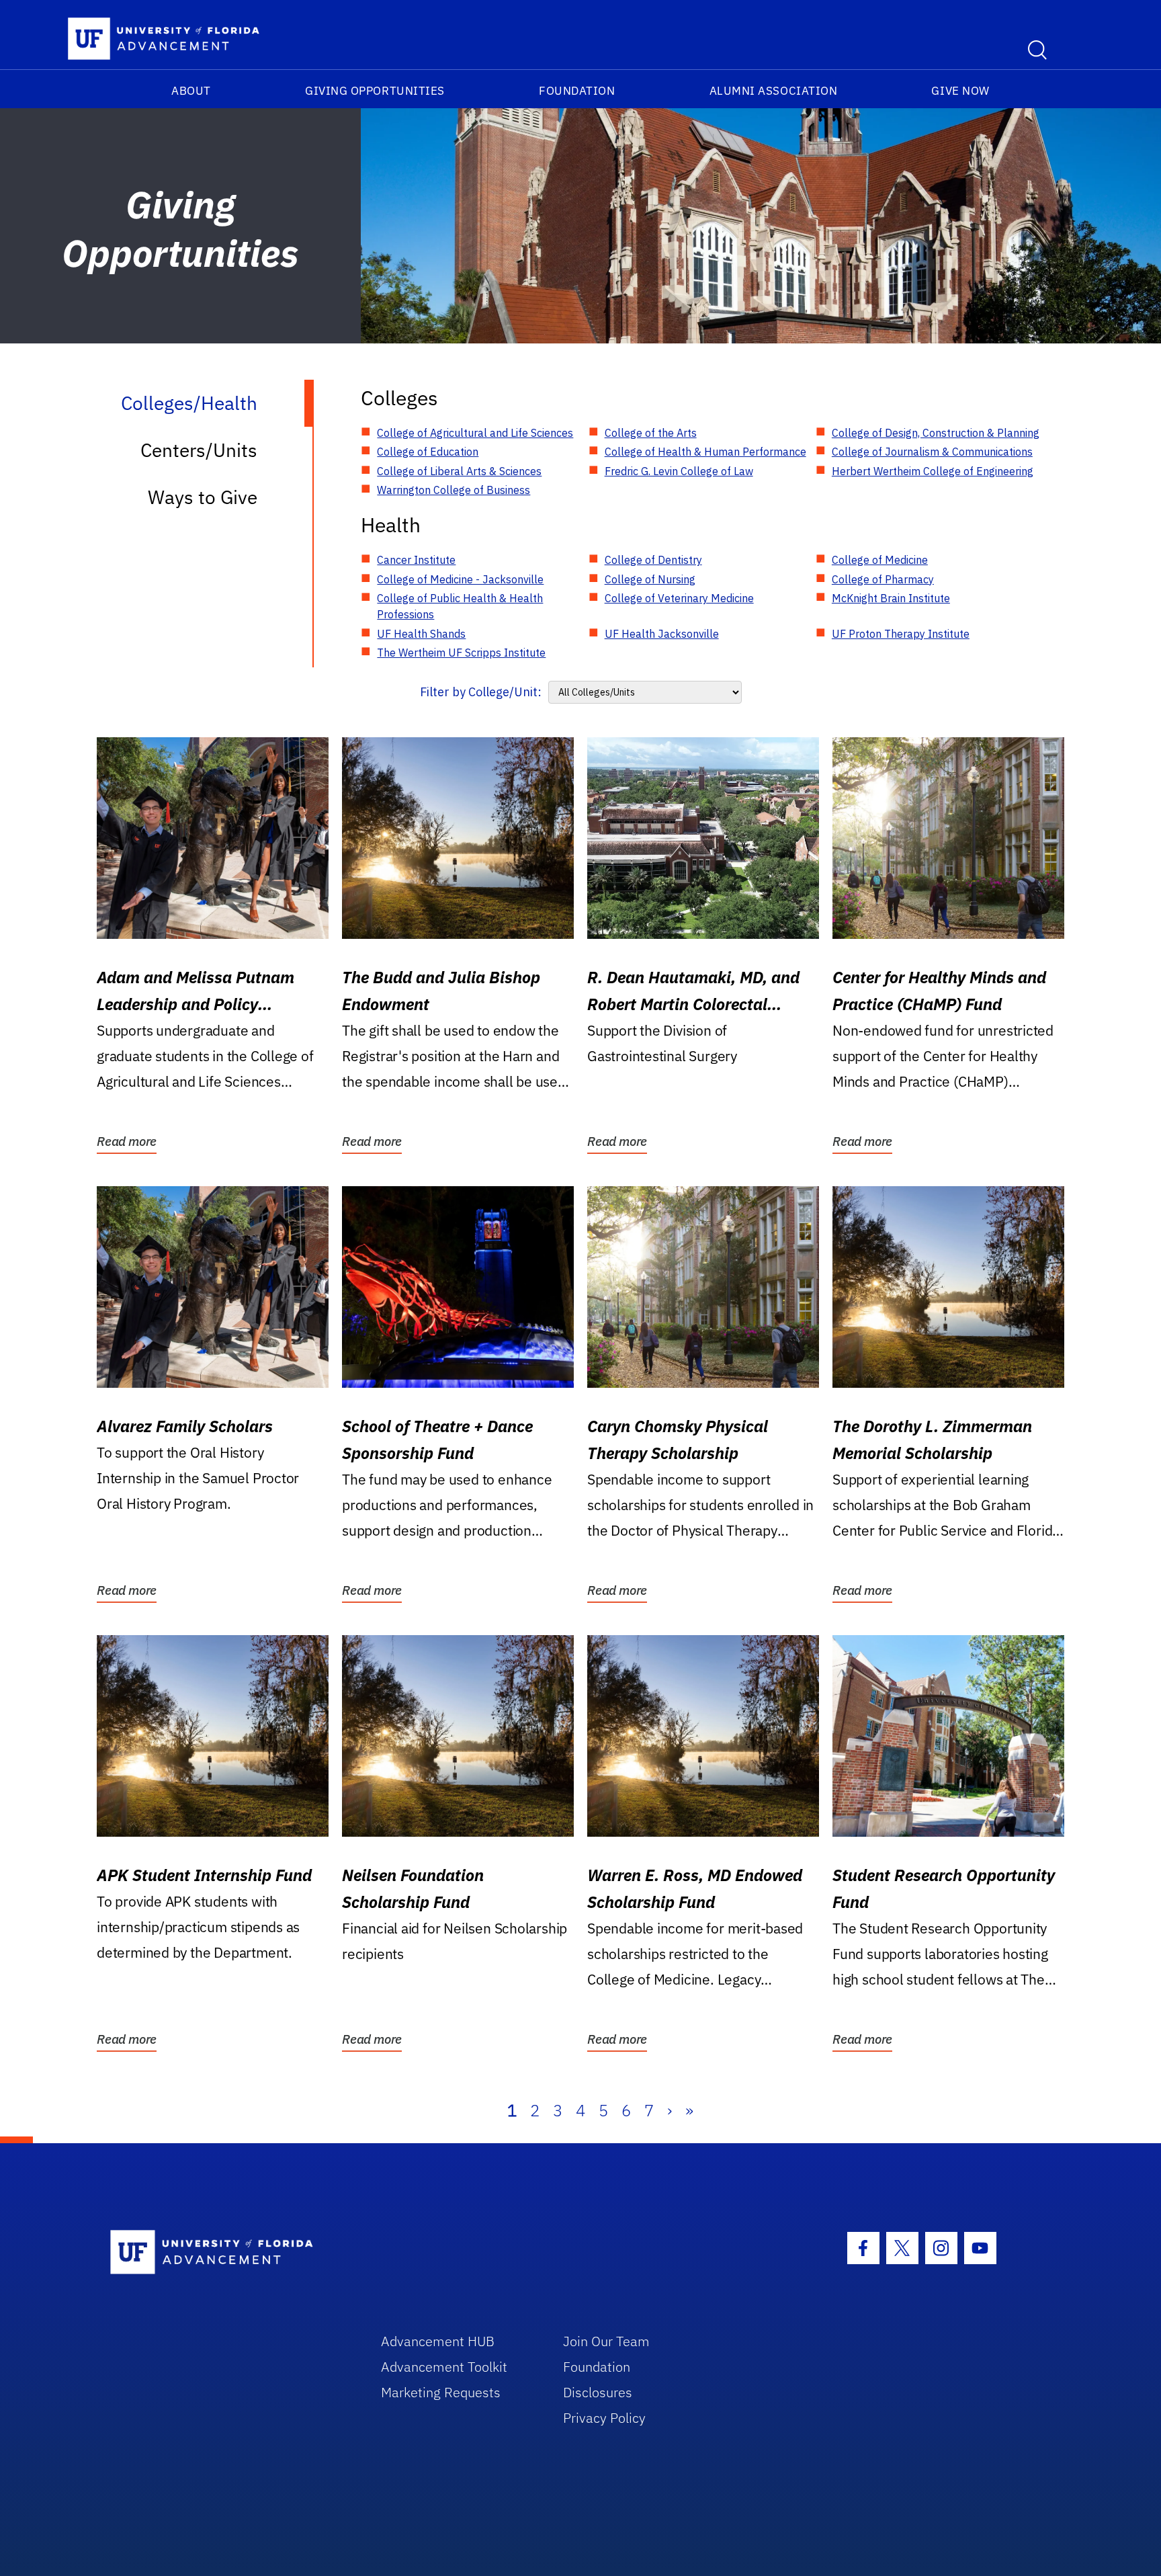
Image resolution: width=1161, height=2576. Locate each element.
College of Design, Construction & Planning (936, 433)
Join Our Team (606, 2341)
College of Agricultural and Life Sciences (475, 433)
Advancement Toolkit (444, 2367)
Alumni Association (774, 91)
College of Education (428, 452)
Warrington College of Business (454, 490)
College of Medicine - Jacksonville (460, 579)
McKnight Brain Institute (891, 598)
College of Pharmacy (883, 579)
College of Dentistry (653, 560)
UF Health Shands (421, 634)
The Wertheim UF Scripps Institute (461, 653)
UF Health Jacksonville (662, 634)
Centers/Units (199, 450)
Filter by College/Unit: (481, 692)
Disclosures (598, 2392)
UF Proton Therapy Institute (901, 634)
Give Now (960, 91)
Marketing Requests (441, 2392)
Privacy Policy (604, 2418)
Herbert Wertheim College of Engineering (933, 471)
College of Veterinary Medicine (679, 598)
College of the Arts (651, 433)
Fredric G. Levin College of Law (679, 471)
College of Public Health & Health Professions (460, 606)
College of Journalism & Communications (932, 452)
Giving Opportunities (375, 91)
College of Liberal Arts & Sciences (459, 471)
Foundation (577, 91)
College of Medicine (880, 560)
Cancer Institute (416, 560)
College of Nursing (650, 579)
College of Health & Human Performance (705, 452)
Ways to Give (203, 497)
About (191, 91)
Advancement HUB (438, 2341)
